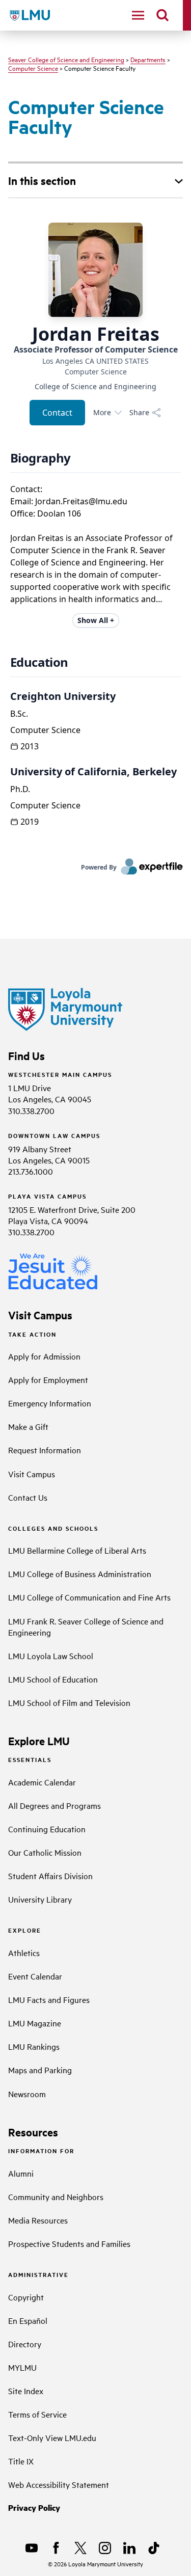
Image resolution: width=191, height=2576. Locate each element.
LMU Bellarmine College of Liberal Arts (77, 1550)
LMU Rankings (34, 2046)
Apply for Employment (48, 1379)
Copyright (26, 2297)
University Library (40, 1899)
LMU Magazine (35, 2023)
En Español (28, 2320)
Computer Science (33, 68)
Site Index (26, 2391)
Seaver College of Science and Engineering (66, 59)
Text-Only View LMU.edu (52, 2437)
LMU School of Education (53, 1679)
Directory (25, 2344)
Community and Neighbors (56, 2197)
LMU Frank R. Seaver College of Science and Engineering (86, 1626)
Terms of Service (37, 2414)
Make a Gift (28, 1426)
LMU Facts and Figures (49, 1999)
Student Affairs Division (50, 1876)
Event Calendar (35, 1976)
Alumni (21, 2173)
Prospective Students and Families (69, 2243)
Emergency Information (50, 1403)
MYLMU (22, 2367)
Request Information (45, 1450)
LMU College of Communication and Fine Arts (89, 1597)
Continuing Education (47, 1829)
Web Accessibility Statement (59, 2484)
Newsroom (27, 2094)
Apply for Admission (44, 1356)
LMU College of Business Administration (80, 1574)
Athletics (24, 1953)
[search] (162, 15)
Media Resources (38, 2220)
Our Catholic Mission (45, 1852)
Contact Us (28, 1497)
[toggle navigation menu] (138, 15)
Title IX (21, 2461)
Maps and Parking (40, 2070)
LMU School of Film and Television (69, 1702)
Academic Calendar (42, 1782)
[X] (80, 2548)
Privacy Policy (34, 2507)
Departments (148, 59)
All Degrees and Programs (54, 1805)
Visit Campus (32, 1474)
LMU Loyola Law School (51, 1656)
